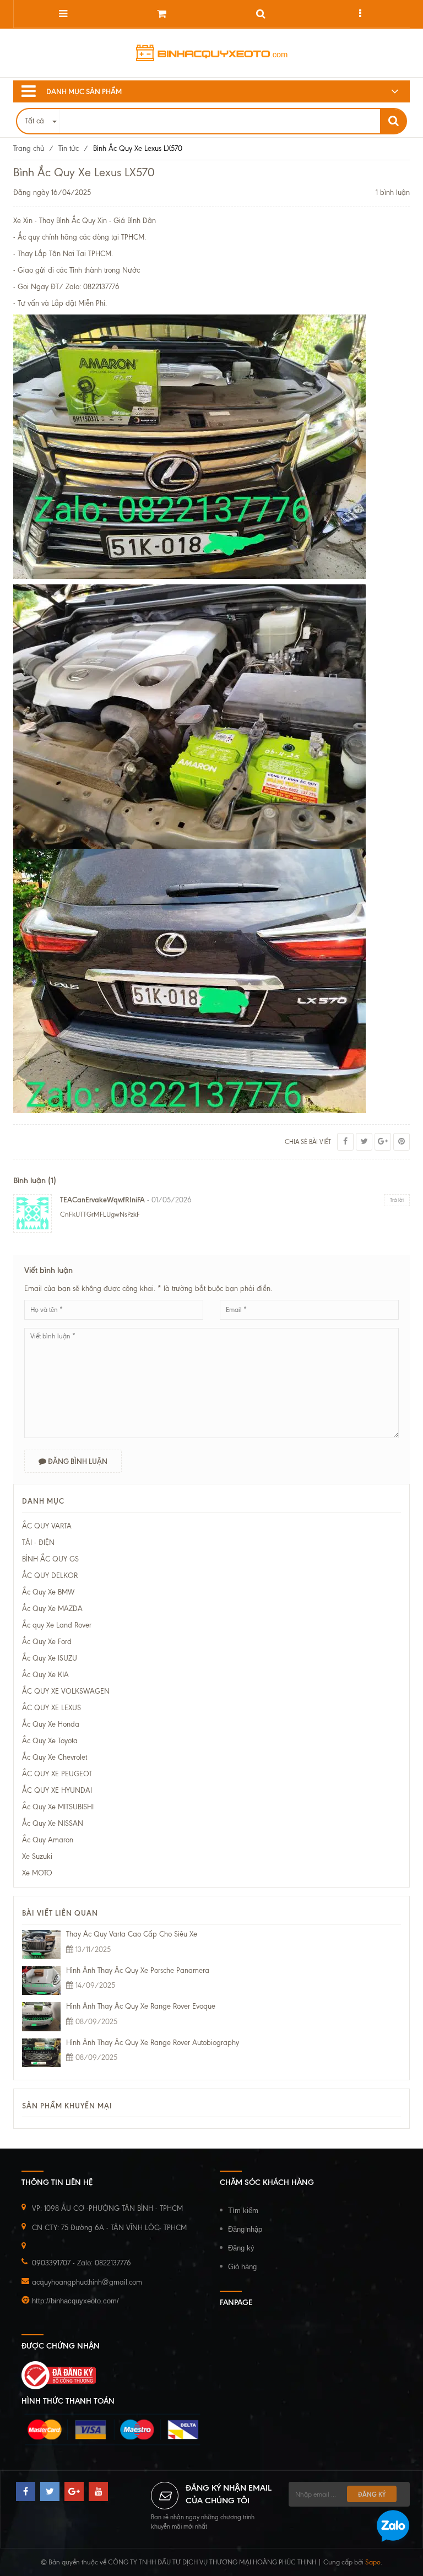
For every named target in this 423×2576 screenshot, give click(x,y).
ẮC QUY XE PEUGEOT (57, 1774)
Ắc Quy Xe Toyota (50, 1741)
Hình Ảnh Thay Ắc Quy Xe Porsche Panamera (138, 1970)
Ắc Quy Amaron (48, 1840)
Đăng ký (241, 2248)
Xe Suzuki (37, 1856)
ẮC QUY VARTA (47, 1526)
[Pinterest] (402, 1142)
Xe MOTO (37, 1873)
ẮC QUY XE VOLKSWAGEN (66, 1691)
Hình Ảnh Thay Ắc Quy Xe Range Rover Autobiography (153, 2043)
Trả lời (397, 1200)
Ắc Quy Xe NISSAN (53, 1823)
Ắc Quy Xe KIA (45, 1675)
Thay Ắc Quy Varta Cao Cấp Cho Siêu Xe (132, 1934)
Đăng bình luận (77, 1461)
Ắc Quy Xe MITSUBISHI (58, 1807)
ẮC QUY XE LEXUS (51, 1708)
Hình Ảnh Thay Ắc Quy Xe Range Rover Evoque (141, 2006)
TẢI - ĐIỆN (38, 1542)
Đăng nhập (245, 2229)
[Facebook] (345, 1142)
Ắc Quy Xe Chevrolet (55, 1757)
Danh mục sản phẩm (84, 91)
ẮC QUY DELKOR (50, 1576)
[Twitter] (364, 1142)
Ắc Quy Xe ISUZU (50, 1658)
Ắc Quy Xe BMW (48, 1592)
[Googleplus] (383, 1142)
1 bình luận (393, 192)
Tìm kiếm (243, 2211)
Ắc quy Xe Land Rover (57, 1625)
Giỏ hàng (242, 2267)
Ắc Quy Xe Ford (47, 1642)
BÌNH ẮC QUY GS (50, 1559)
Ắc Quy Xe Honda (51, 1724)
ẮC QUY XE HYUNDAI (57, 1790)
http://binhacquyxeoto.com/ (75, 2301)
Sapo (373, 2562)
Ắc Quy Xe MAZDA (52, 1609)
